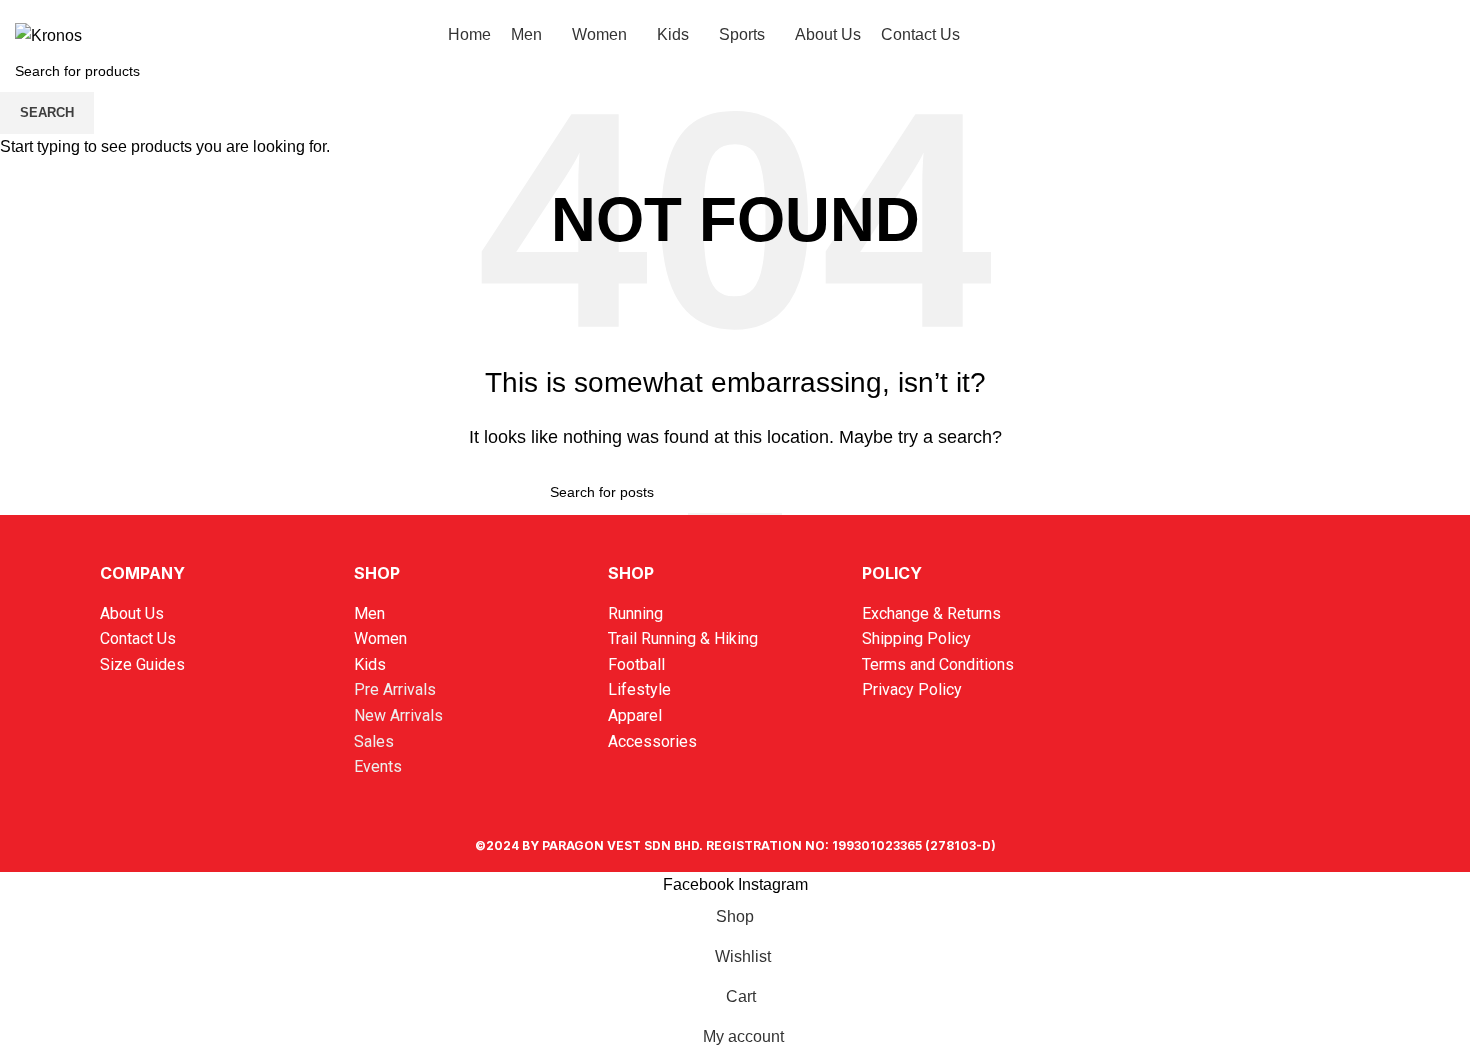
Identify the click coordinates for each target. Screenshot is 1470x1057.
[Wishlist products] (1406, 35)
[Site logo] (48, 34)
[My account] (1370, 35)
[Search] (1334, 35)
